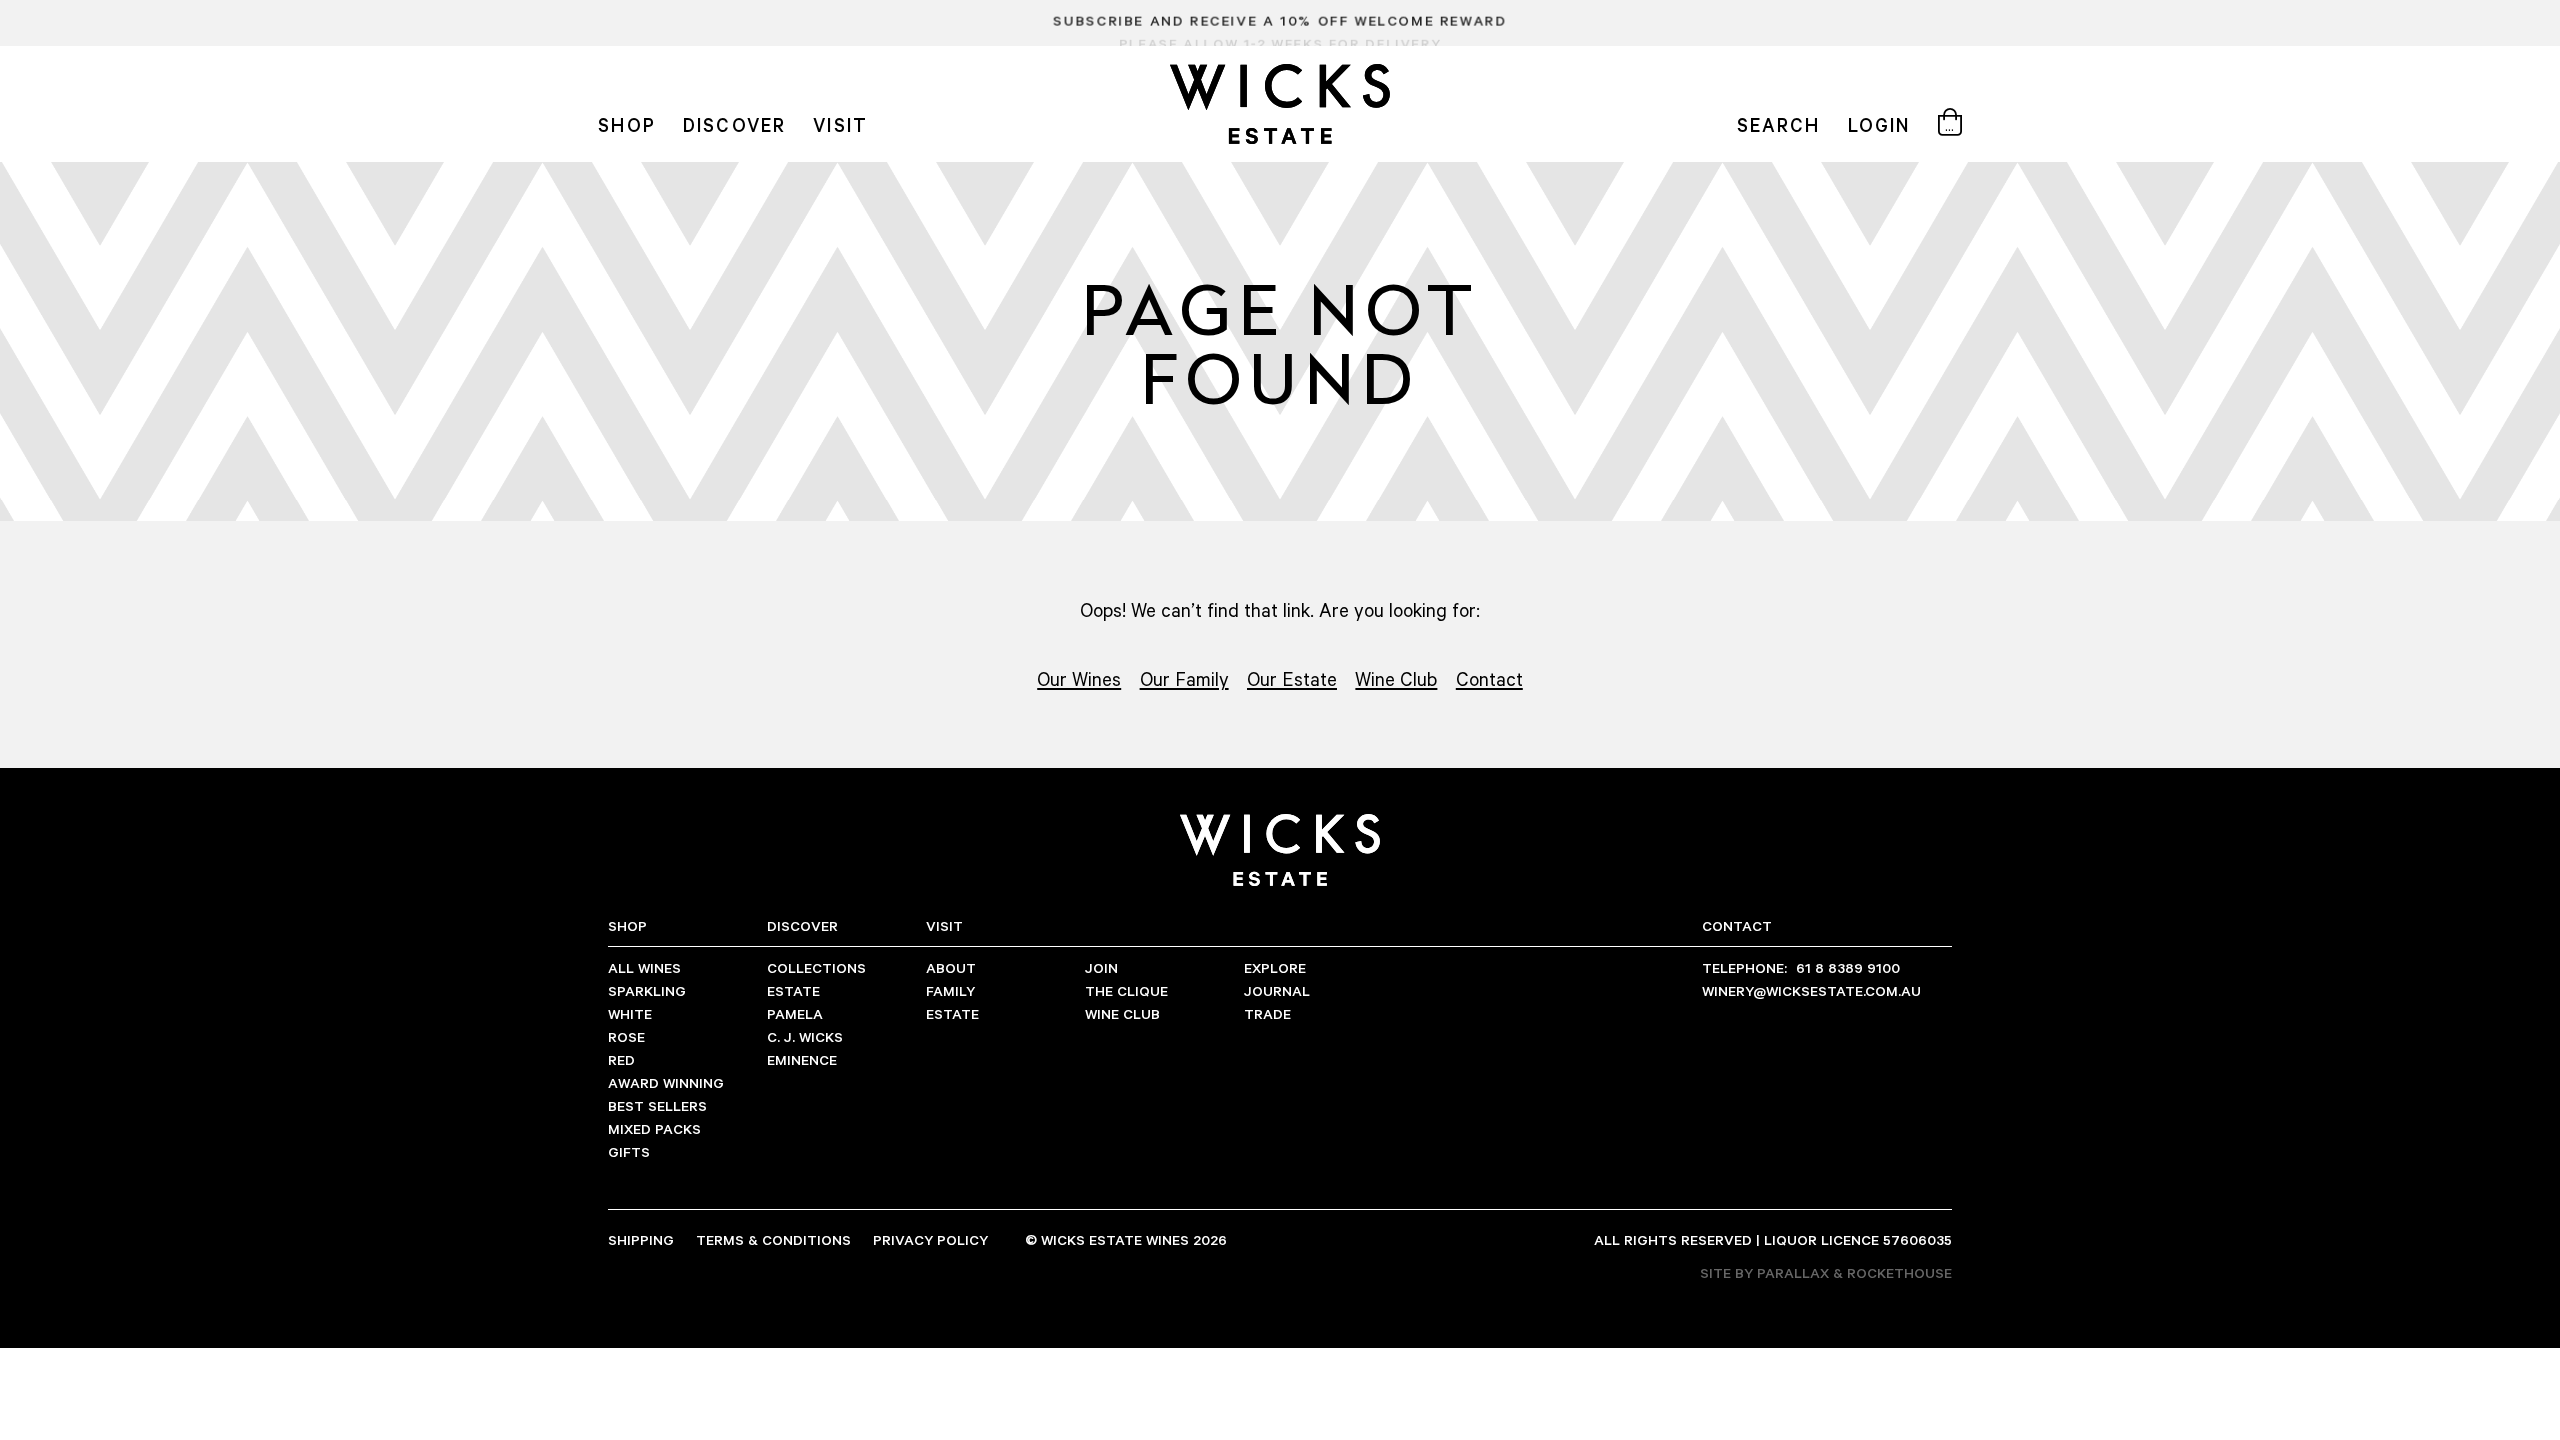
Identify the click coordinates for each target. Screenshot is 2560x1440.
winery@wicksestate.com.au (1811, 990)
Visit (840, 124)
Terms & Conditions (773, 1239)
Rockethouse (1899, 1272)
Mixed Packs (654, 1128)
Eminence (802, 1059)
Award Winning (666, 1082)
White (630, 1013)
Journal (1277, 990)
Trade (1267, 1013)
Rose (626, 1036)
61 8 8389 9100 (1801, 967)
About (951, 967)
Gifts (629, 1151)
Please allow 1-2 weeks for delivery (1280, 23)
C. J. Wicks (805, 1036)
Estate (793, 990)
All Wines (644, 967)
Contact (1489, 678)
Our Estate (1292, 678)
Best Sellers (657, 1105)
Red (621, 1059)
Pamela (795, 1013)
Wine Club (1396, 678)
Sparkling (647, 990)
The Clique (1126, 990)
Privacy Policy (930, 1239)
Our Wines (1079, 678)
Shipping (641, 1239)
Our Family (1184, 678)
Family (950, 990)
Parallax (1793, 1272)
